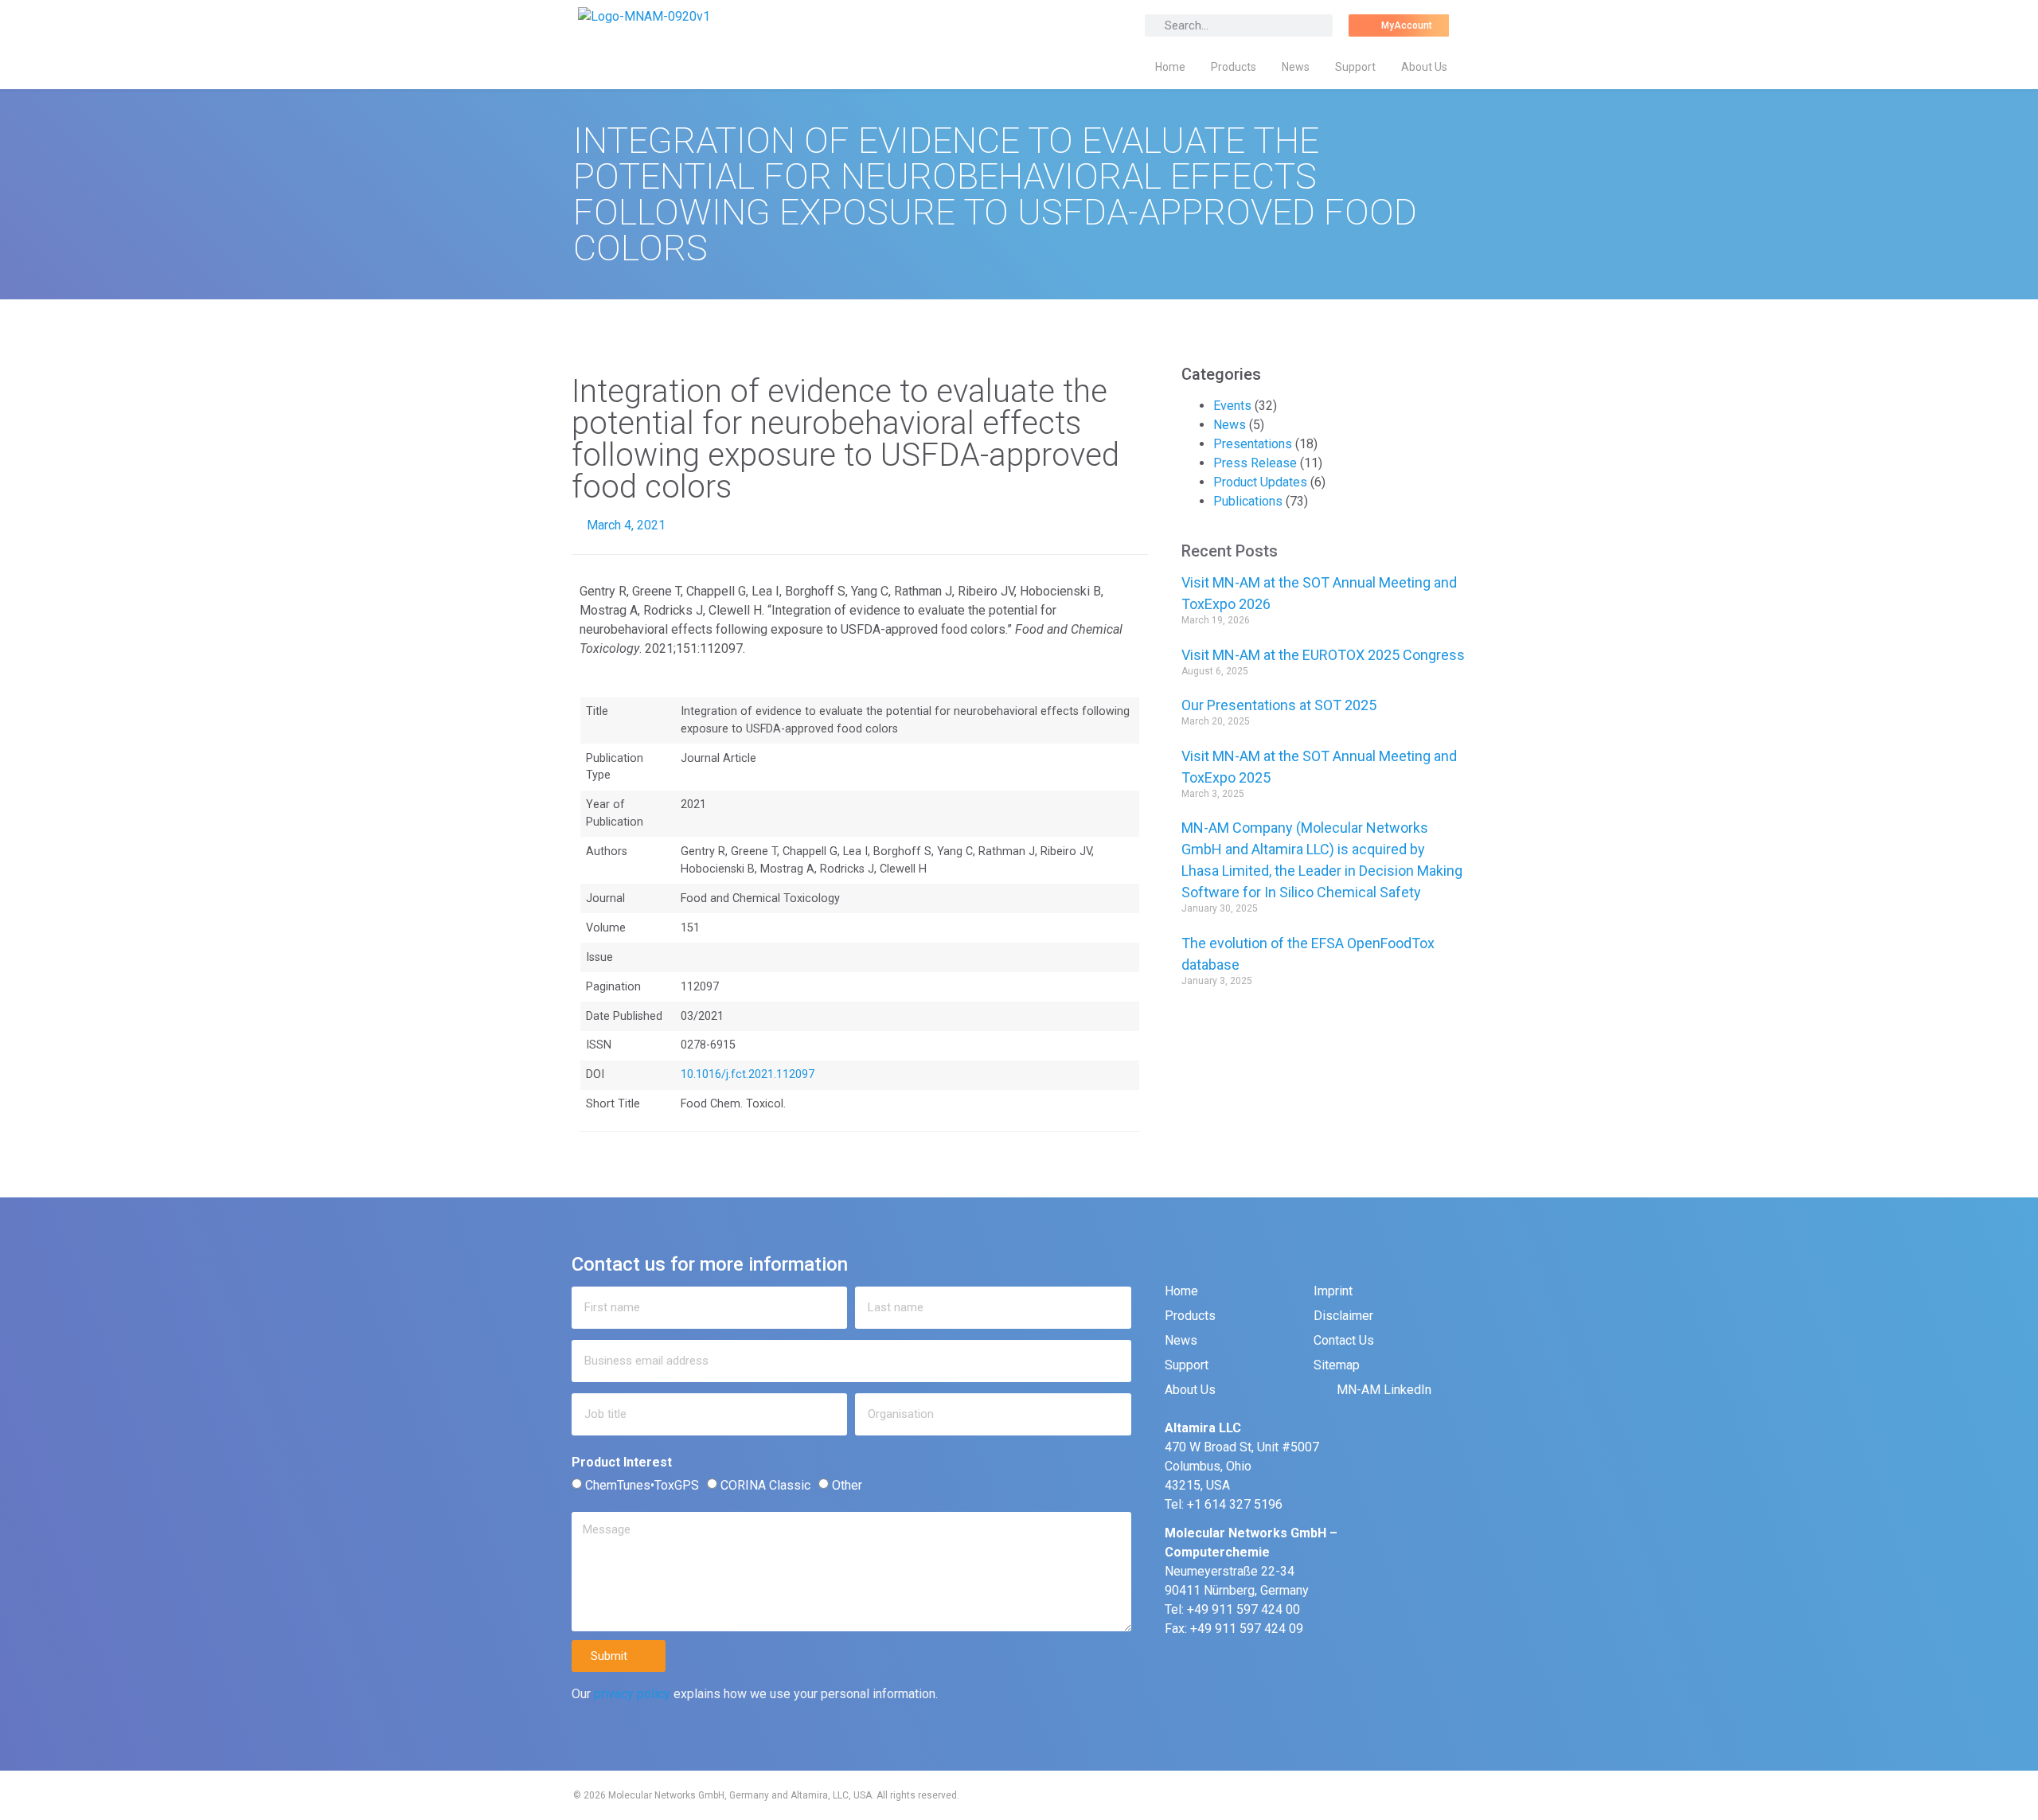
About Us (1424, 67)
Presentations (1253, 444)
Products (1234, 67)
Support (1355, 67)
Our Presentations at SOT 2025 (1279, 705)
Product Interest (622, 1463)
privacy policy (632, 1694)
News (1296, 67)
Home (1170, 67)
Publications (1248, 501)
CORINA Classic (765, 1485)
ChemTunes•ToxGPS (642, 1485)
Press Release (1255, 463)
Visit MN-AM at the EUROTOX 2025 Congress (1323, 655)
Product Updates (1260, 482)
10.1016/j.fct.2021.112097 (748, 1074)
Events (1232, 406)
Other (847, 1485)
